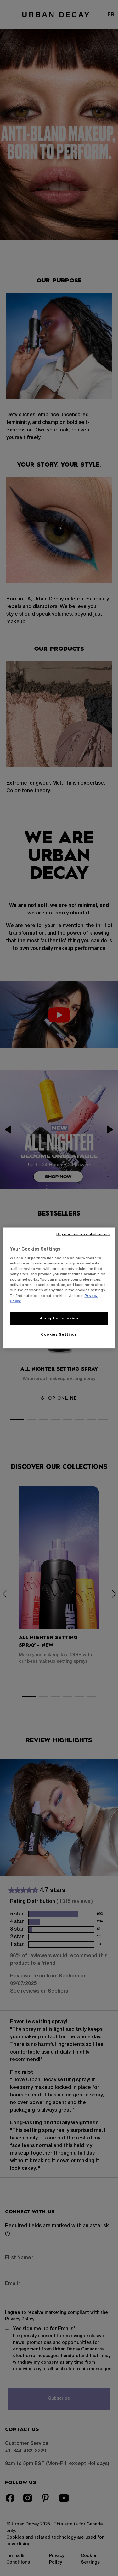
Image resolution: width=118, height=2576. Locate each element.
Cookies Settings (59, 1334)
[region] (59, 1288)
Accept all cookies (59, 1318)
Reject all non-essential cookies (83, 1234)
